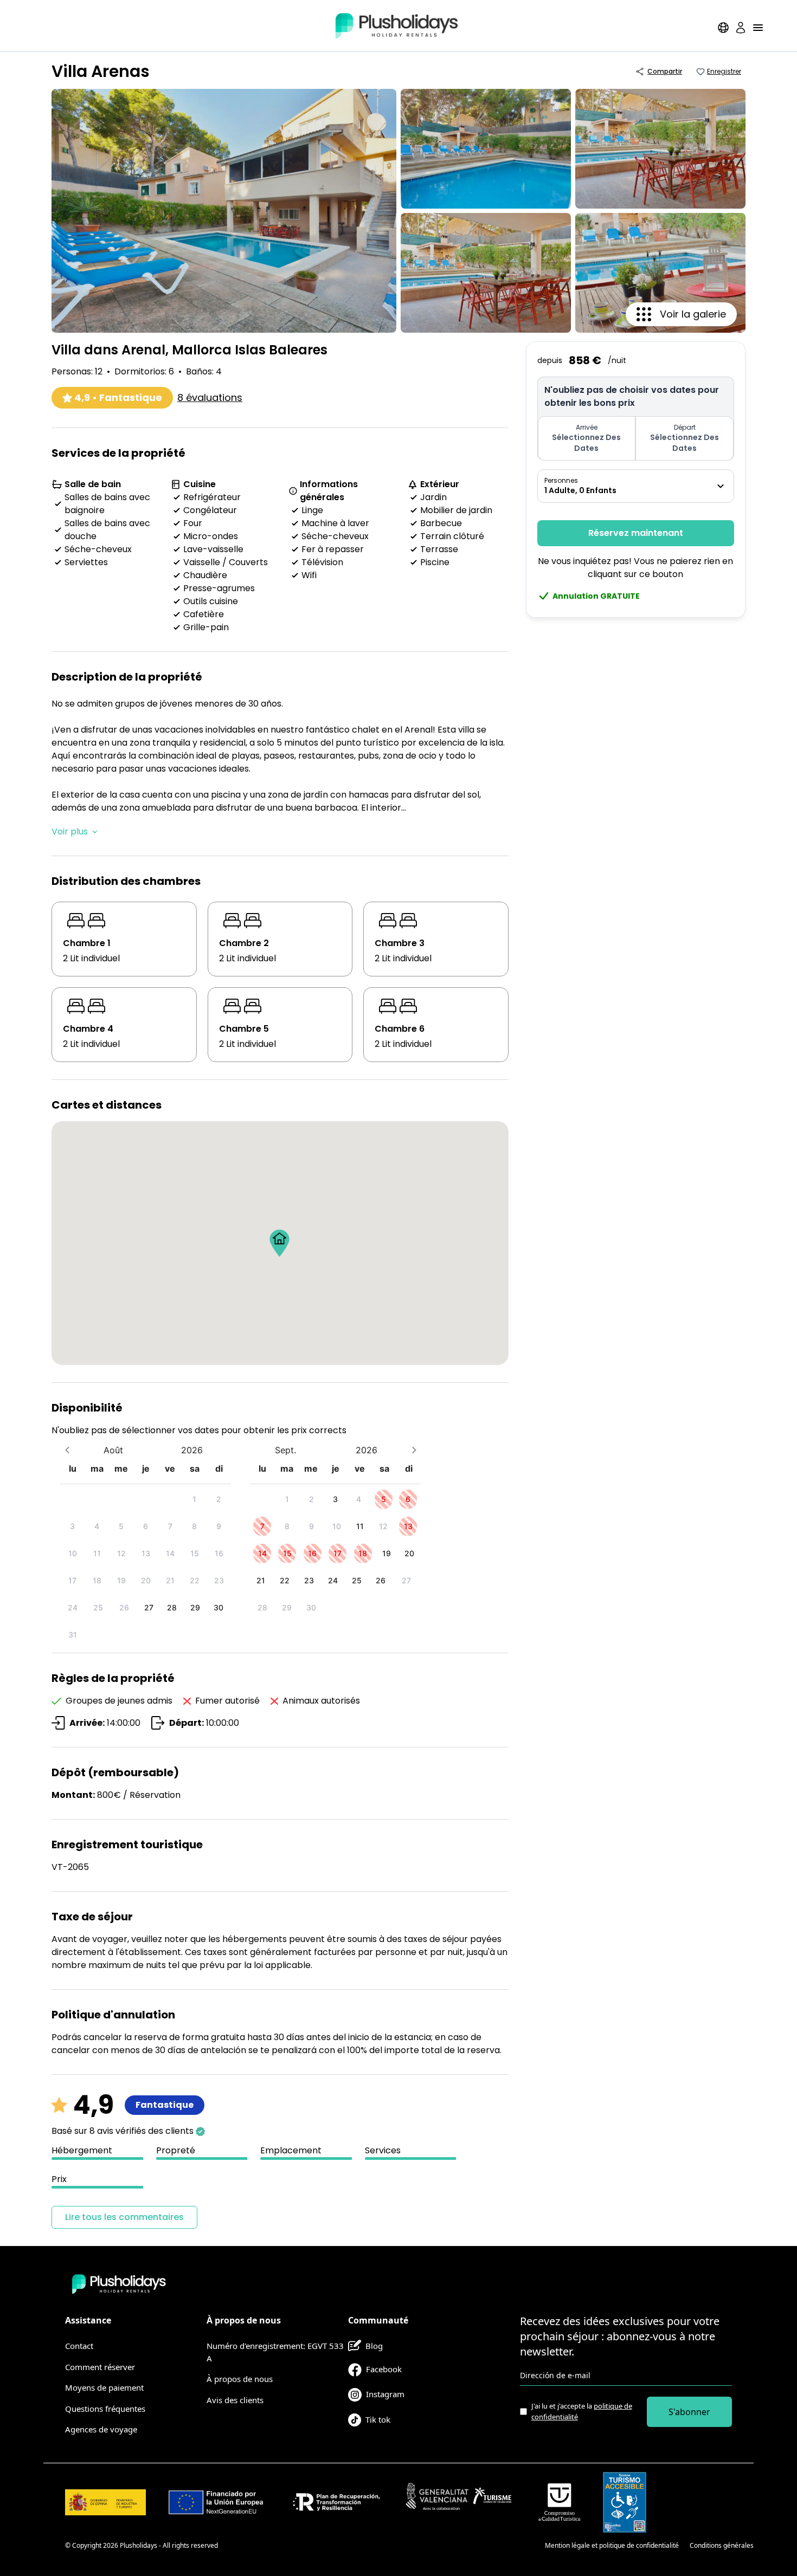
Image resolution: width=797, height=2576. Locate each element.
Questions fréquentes (105, 2409)
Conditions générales (722, 2545)
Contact (79, 2346)
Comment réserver (100, 2367)
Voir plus (70, 831)
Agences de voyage (101, 2429)
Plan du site (517, 2545)
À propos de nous (240, 2379)
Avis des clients (235, 2400)
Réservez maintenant (636, 533)
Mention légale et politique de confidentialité (612, 2545)
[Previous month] (67, 1450)
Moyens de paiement (104, 2387)
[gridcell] (194, 1499)
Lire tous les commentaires (124, 2217)
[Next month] (414, 1450)
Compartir (665, 71)
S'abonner (689, 2412)
